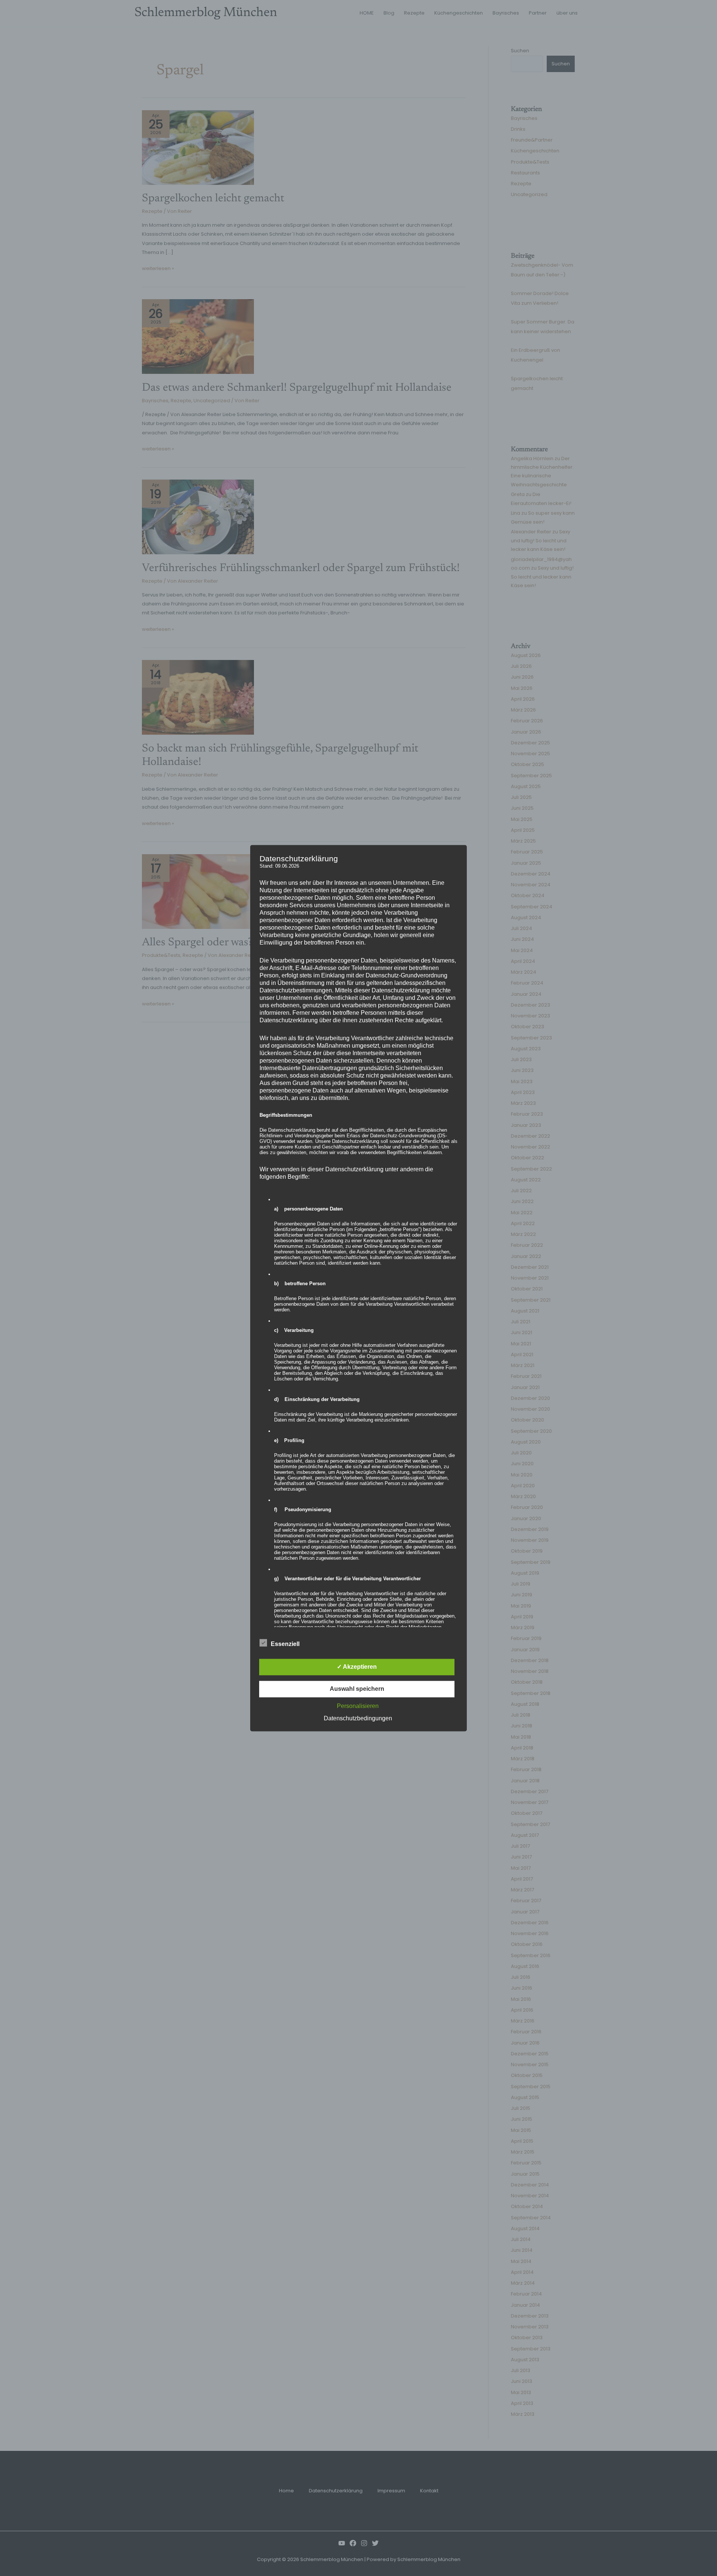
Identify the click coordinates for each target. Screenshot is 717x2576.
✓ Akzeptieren (357, 1667)
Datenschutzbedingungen (358, 1718)
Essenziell (285, 1644)
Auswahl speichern (357, 1689)
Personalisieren (358, 1706)
